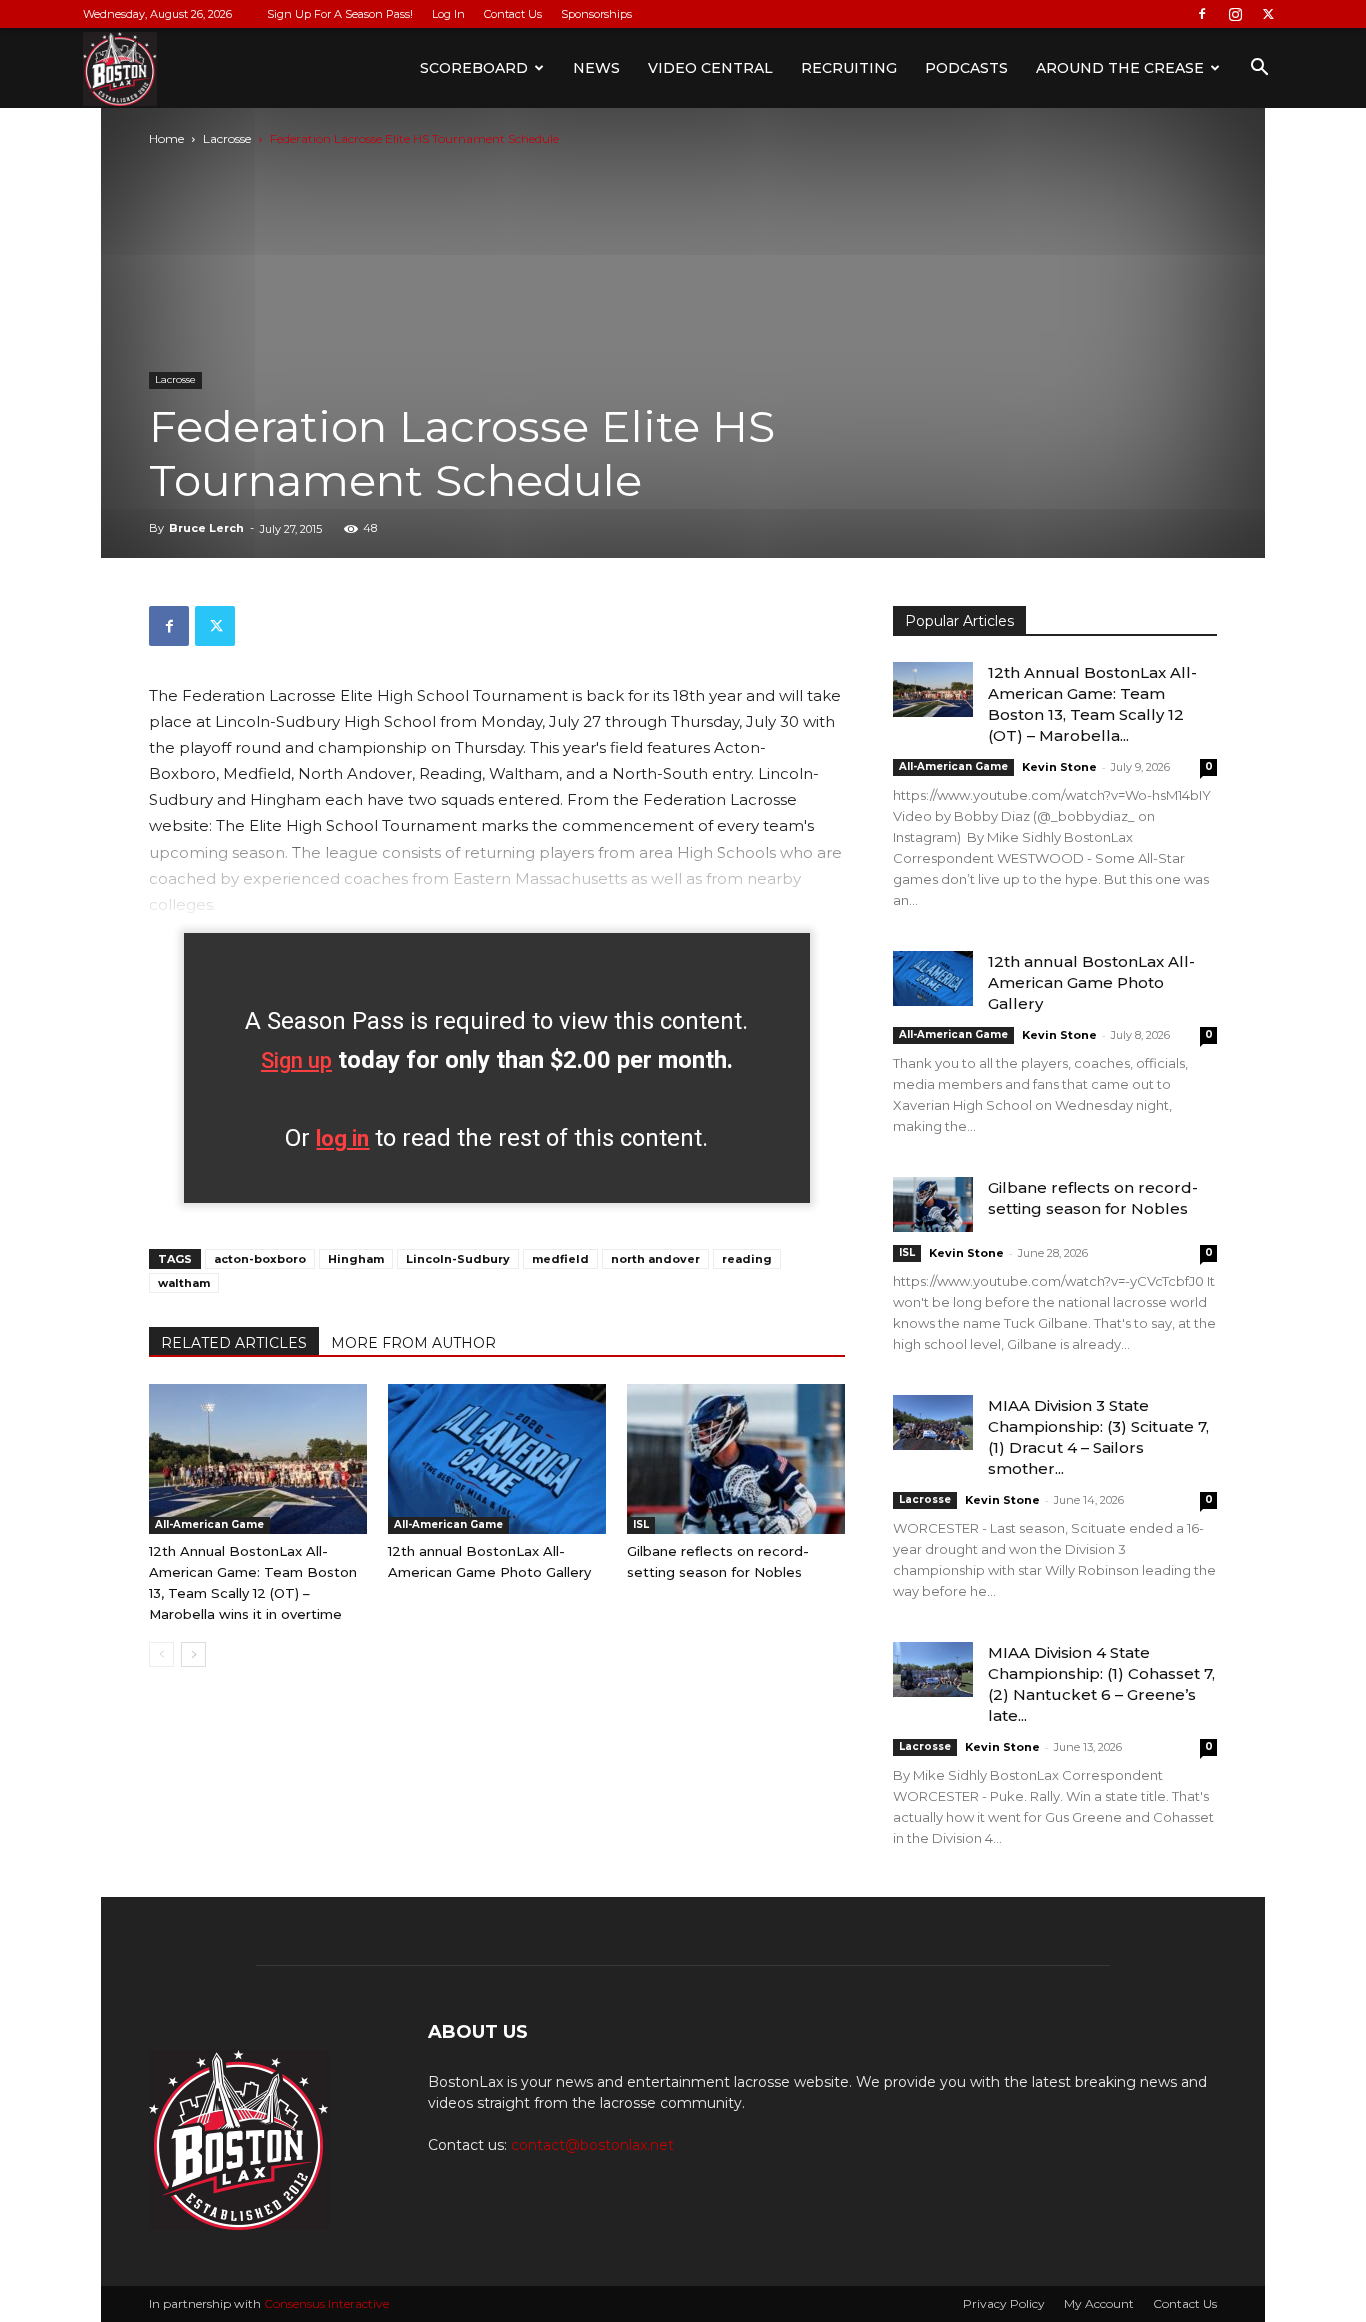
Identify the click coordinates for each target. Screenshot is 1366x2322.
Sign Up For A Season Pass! (340, 14)
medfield (560, 1259)
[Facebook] (1202, 14)
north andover (655, 1259)
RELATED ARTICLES (234, 1343)
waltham (184, 1283)
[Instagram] (1235, 14)
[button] (1259, 69)
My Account (1099, 2303)
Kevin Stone (1059, 767)
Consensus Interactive (326, 2303)
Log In (448, 14)
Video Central (710, 68)
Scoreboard (474, 68)
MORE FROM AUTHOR (413, 1343)
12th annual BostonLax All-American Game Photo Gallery (1091, 982)
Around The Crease (1120, 68)
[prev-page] (161, 1654)
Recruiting (849, 68)
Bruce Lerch (206, 528)
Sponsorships (596, 14)
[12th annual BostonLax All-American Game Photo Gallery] (497, 1459)
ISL (641, 1524)
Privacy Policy (1004, 2303)
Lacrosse (227, 138)
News (596, 68)
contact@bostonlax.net (592, 2145)
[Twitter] (1268, 14)
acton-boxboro (260, 1259)
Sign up (296, 1060)
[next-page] (193, 1654)
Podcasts (966, 68)
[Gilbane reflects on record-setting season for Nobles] (736, 1459)
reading (747, 1259)
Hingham (356, 1259)
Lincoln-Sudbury (458, 1259)
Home (166, 138)
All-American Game (209, 1524)
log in (342, 1138)
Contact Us (513, 14)
